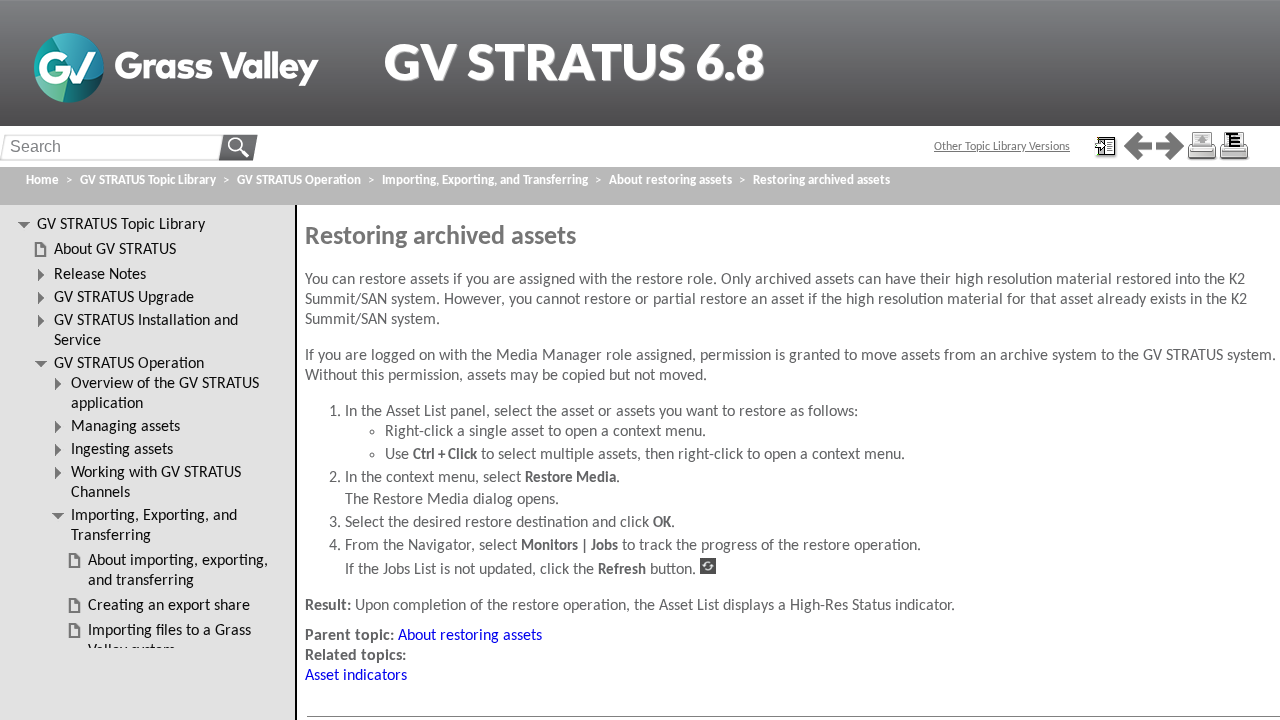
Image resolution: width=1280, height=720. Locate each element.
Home (42, 180)
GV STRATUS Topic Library (148, 180)
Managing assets (125, 427)
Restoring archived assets (821, 180)
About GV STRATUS (115, 250)
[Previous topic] (1138, 146)
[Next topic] (1170, 146)
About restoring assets (470, 636)
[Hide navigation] (1106, 146)
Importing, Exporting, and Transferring (485, 180)
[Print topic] (1202, 146)
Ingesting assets (122, 450)
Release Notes (100, 275)
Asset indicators (356, 676)
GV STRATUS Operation (299, 180)
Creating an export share (169, 606)
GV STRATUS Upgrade (124, 298)
